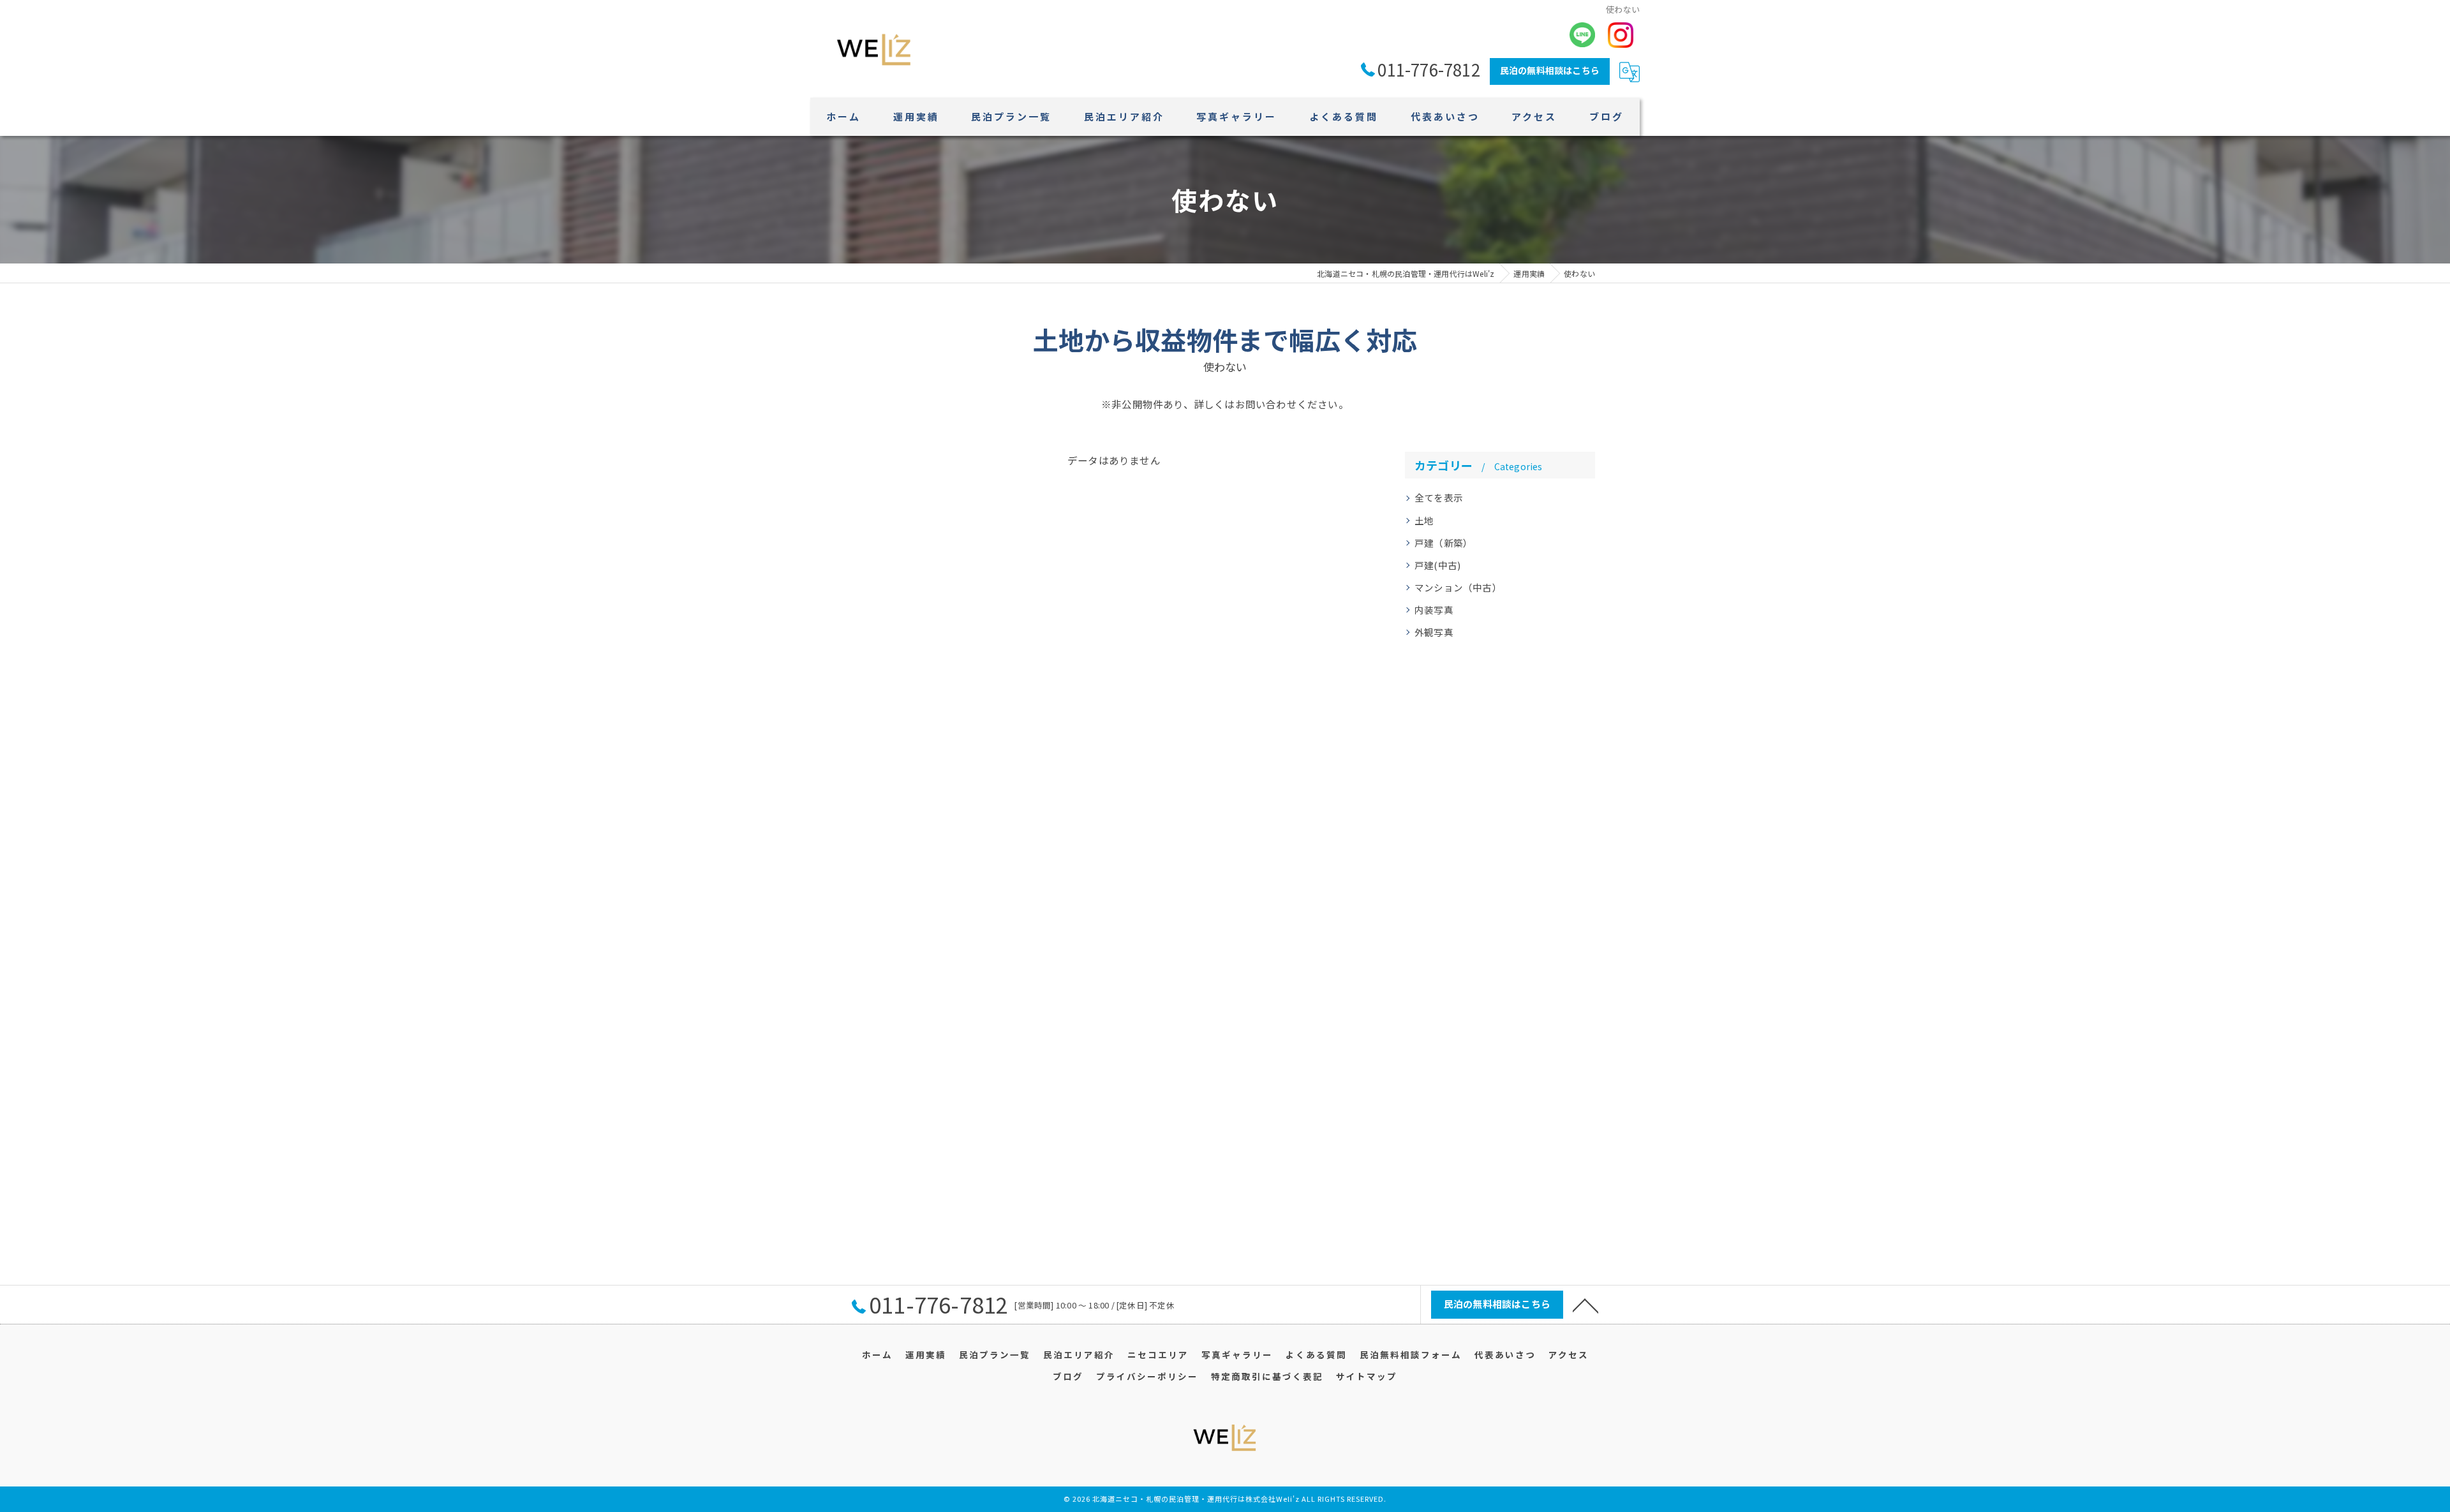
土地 (1424, 520)
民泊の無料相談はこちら (1550, 70)
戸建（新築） (1444, 543)
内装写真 (1434, 610)
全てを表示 (1439, 497)
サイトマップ (1367, 1376)
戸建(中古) (1437, 565)
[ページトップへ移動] (1585, 1305)
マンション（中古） (1458, 587)
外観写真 (1434, 632)
